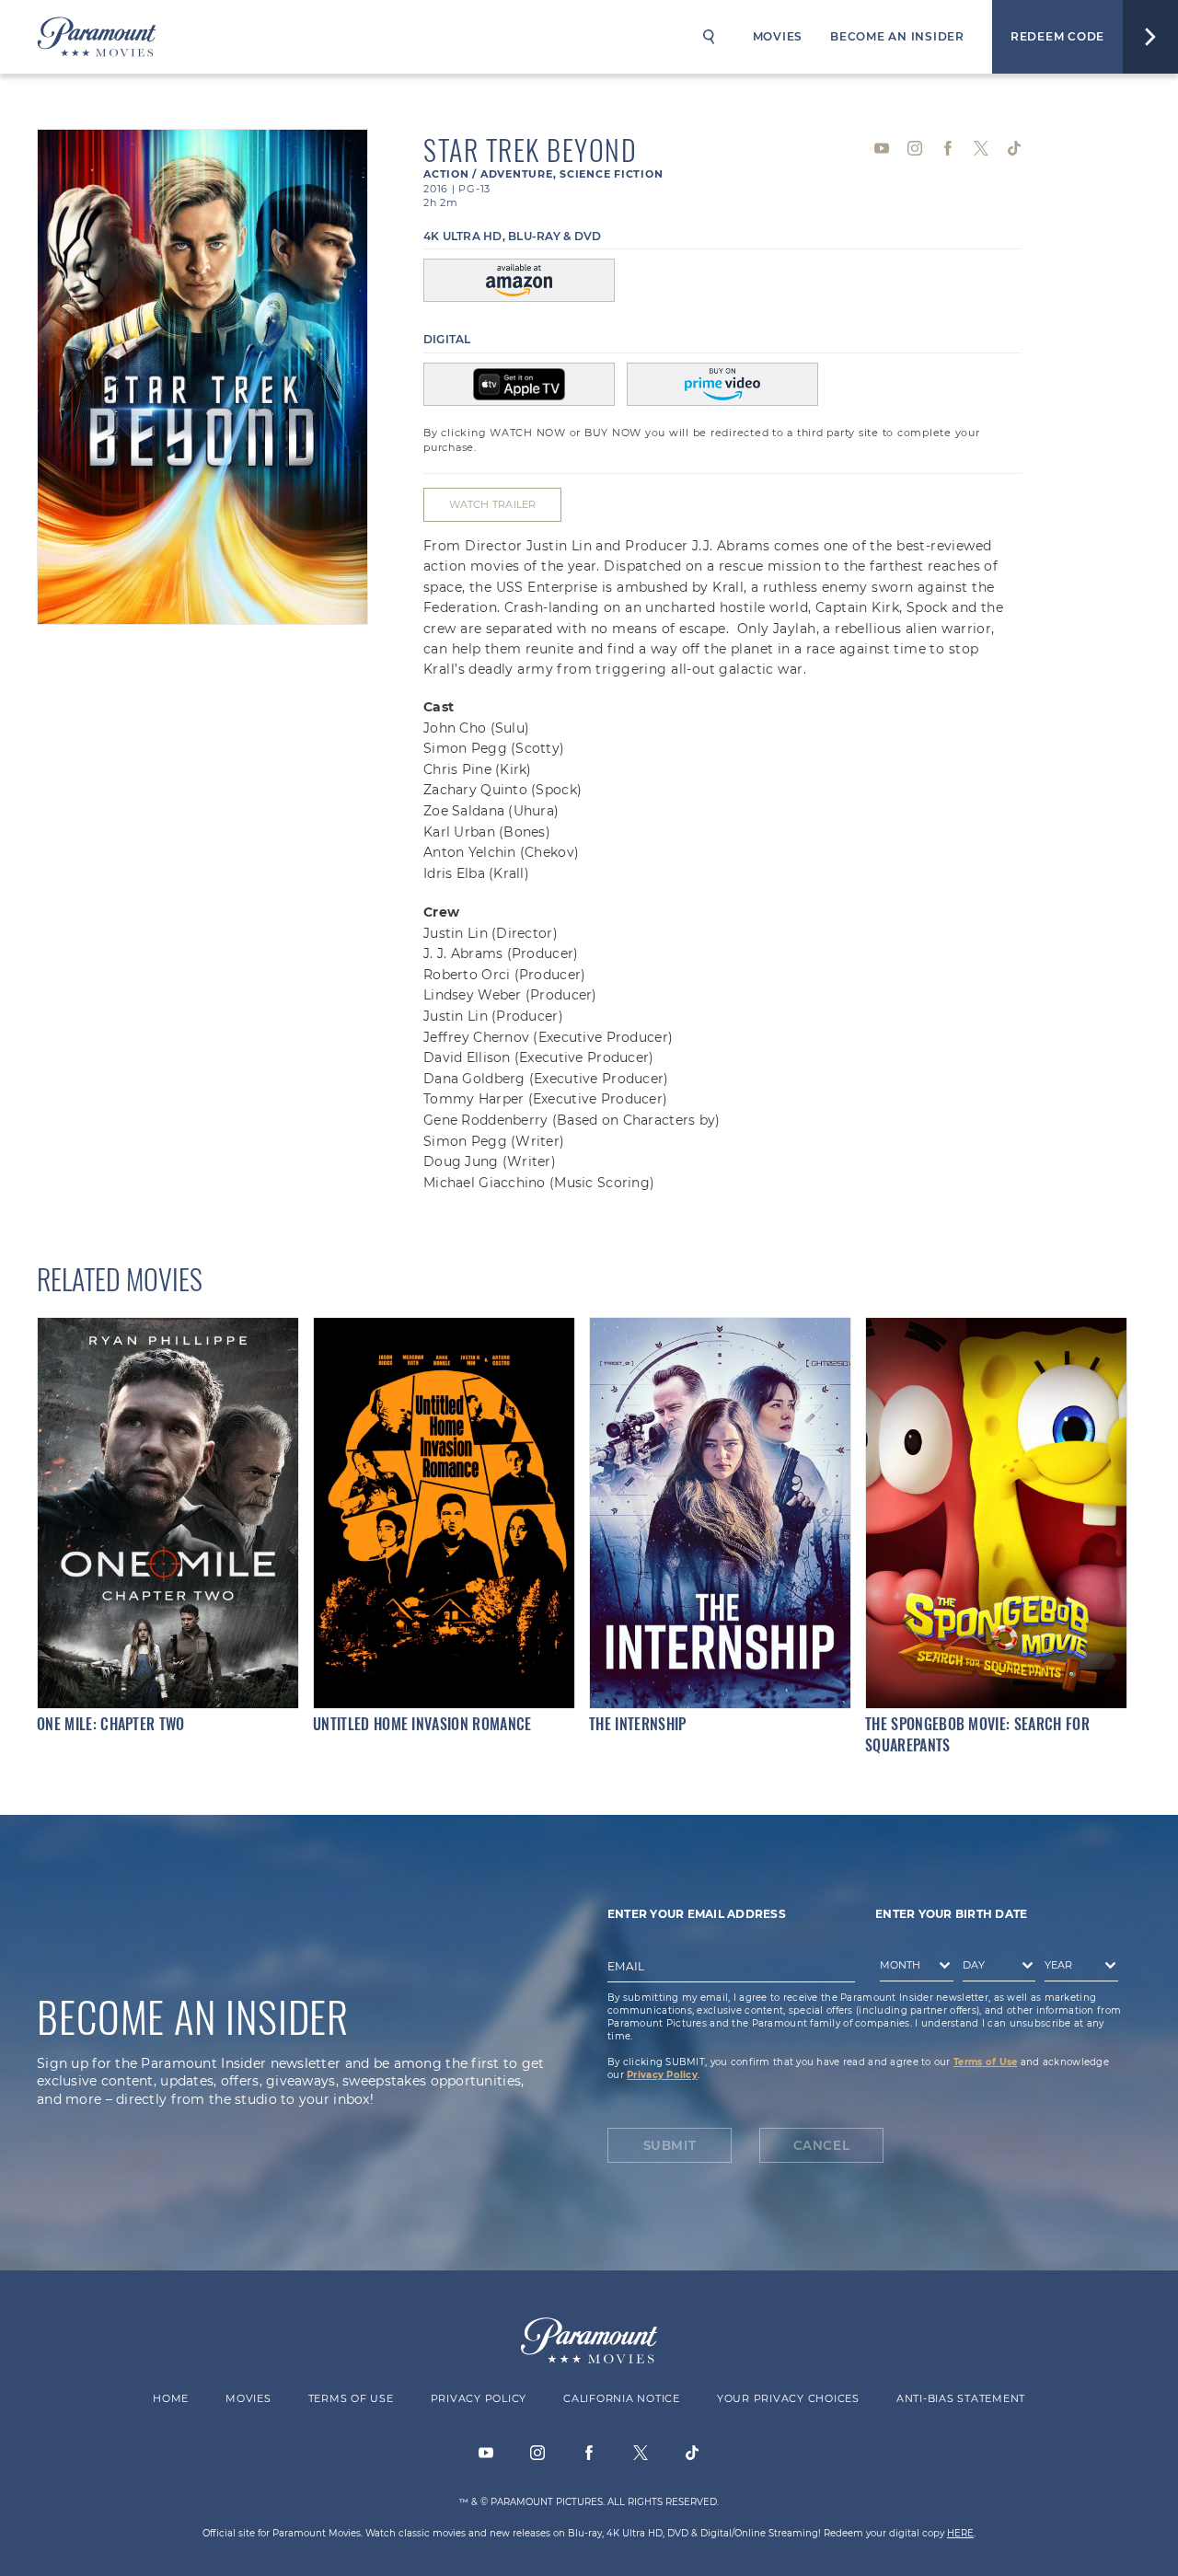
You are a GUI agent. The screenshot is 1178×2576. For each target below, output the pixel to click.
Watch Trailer (493, 504)
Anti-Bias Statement (961, 2398)
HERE (960, 2533)
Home (171, 2398)
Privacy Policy (662, 2075)
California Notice (622, 2398)
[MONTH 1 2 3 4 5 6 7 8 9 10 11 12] (912, 1969)
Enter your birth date (951, 1914)
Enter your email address (697, 1914)
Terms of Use (985, 2062)
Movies (778, 36)
